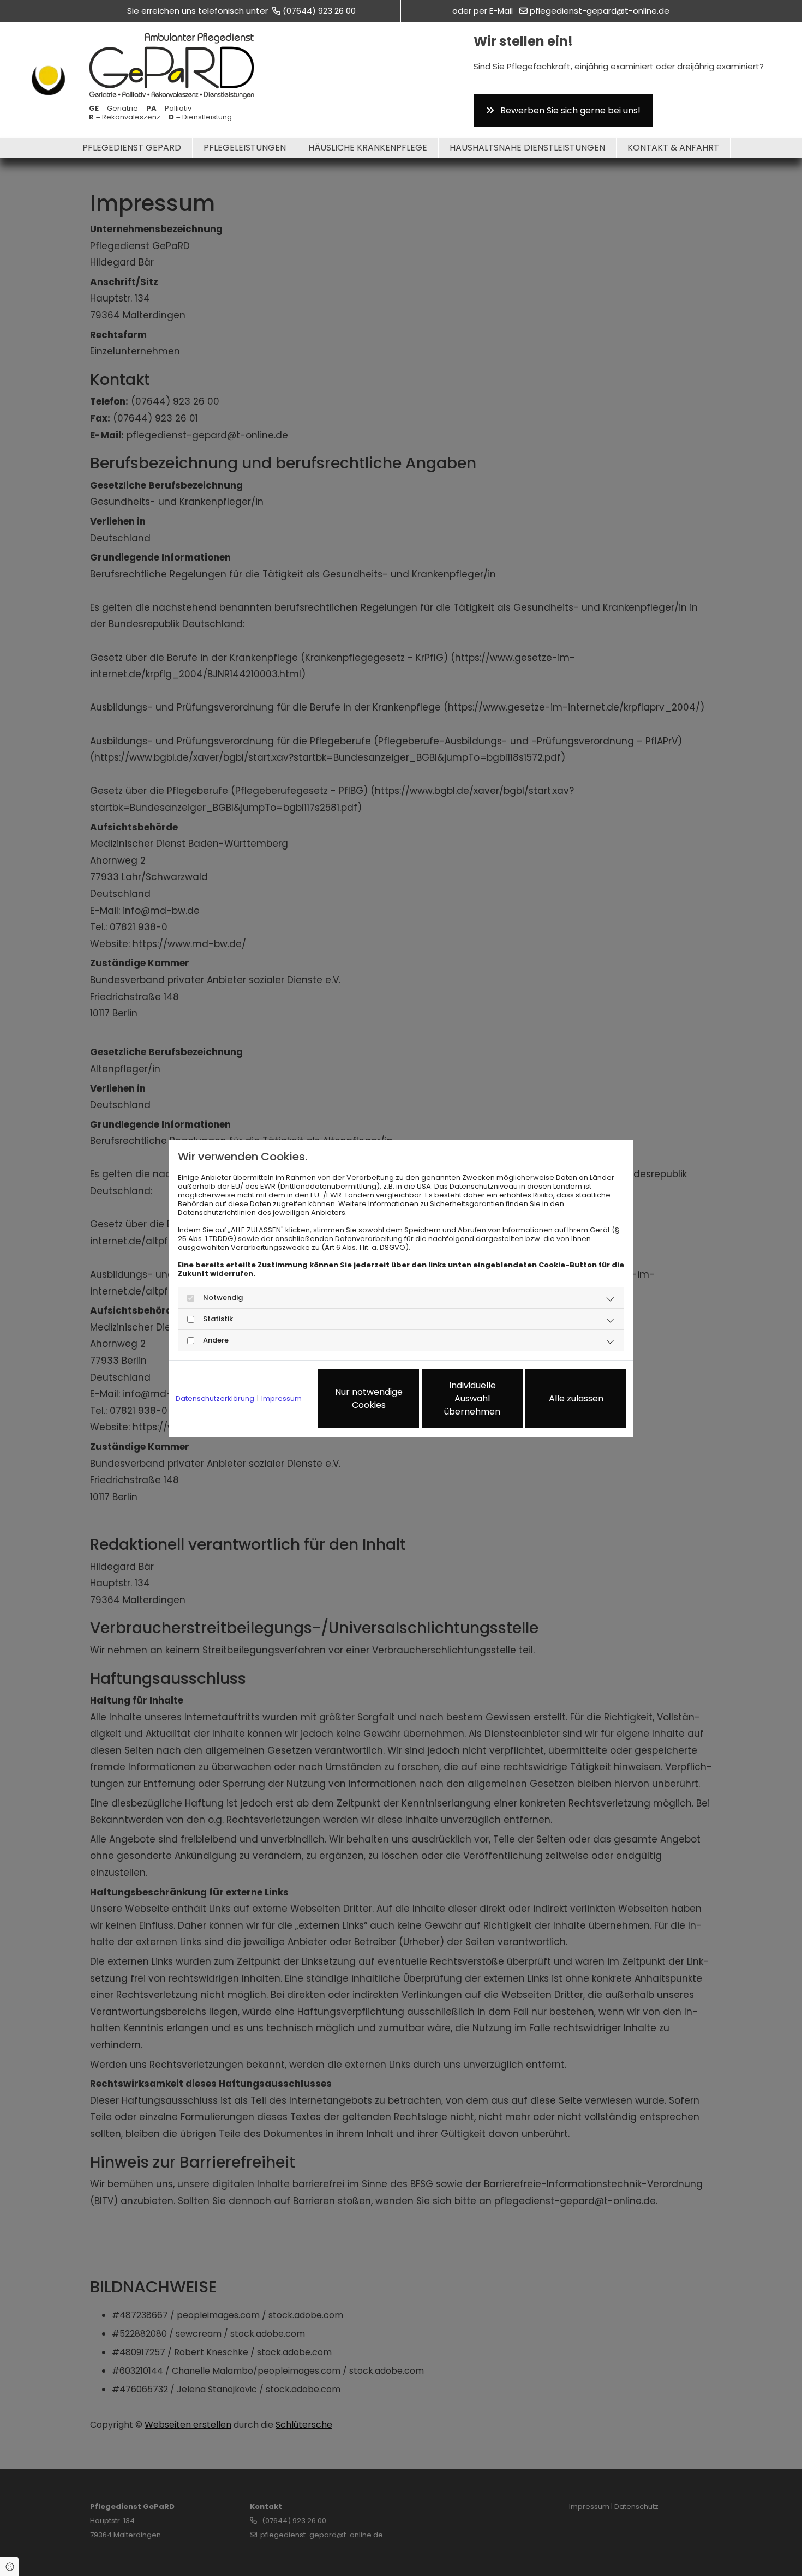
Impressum (282, 1399)
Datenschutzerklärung (215, 1399)
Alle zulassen (576, 1398)
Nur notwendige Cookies (369, 1398)
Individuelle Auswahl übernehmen (472, 1398)
